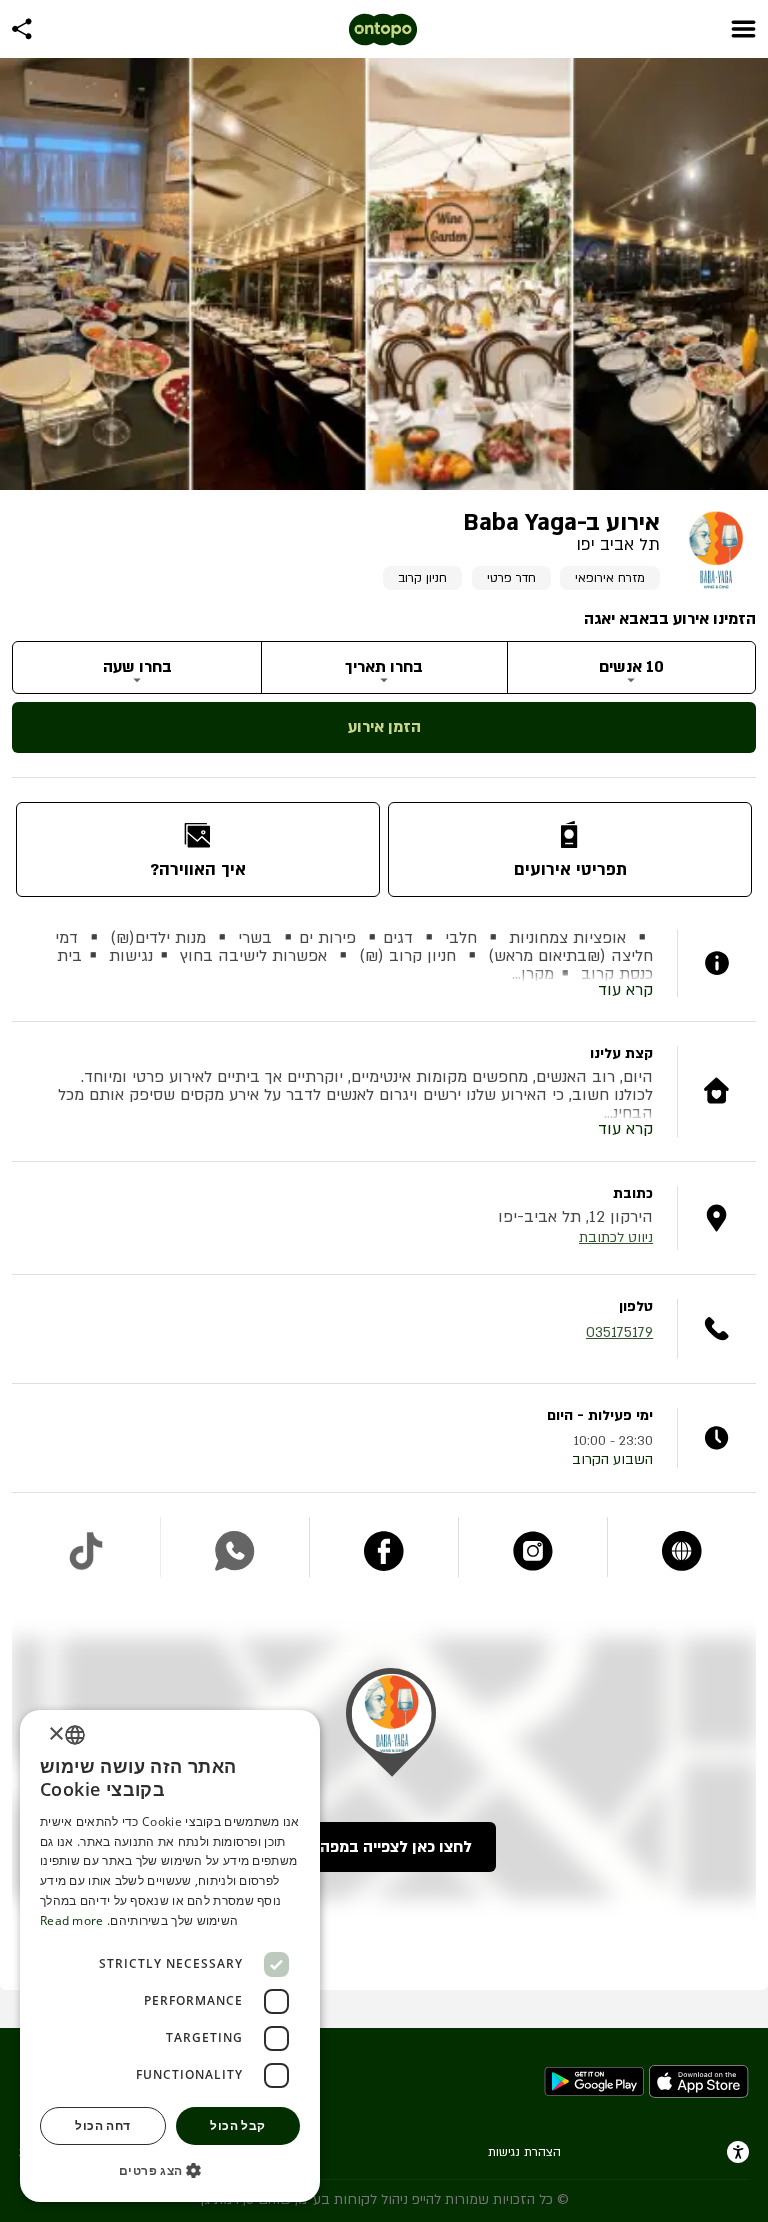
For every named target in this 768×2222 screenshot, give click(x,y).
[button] (170, 2170)
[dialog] (170, 1956)
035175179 (619, 1332)
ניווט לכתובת (616, 1237)
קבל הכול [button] (237, 2125)
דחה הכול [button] (102, 2125)
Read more (72, 1920)
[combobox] (75, 1735)
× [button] (57, 1734)
